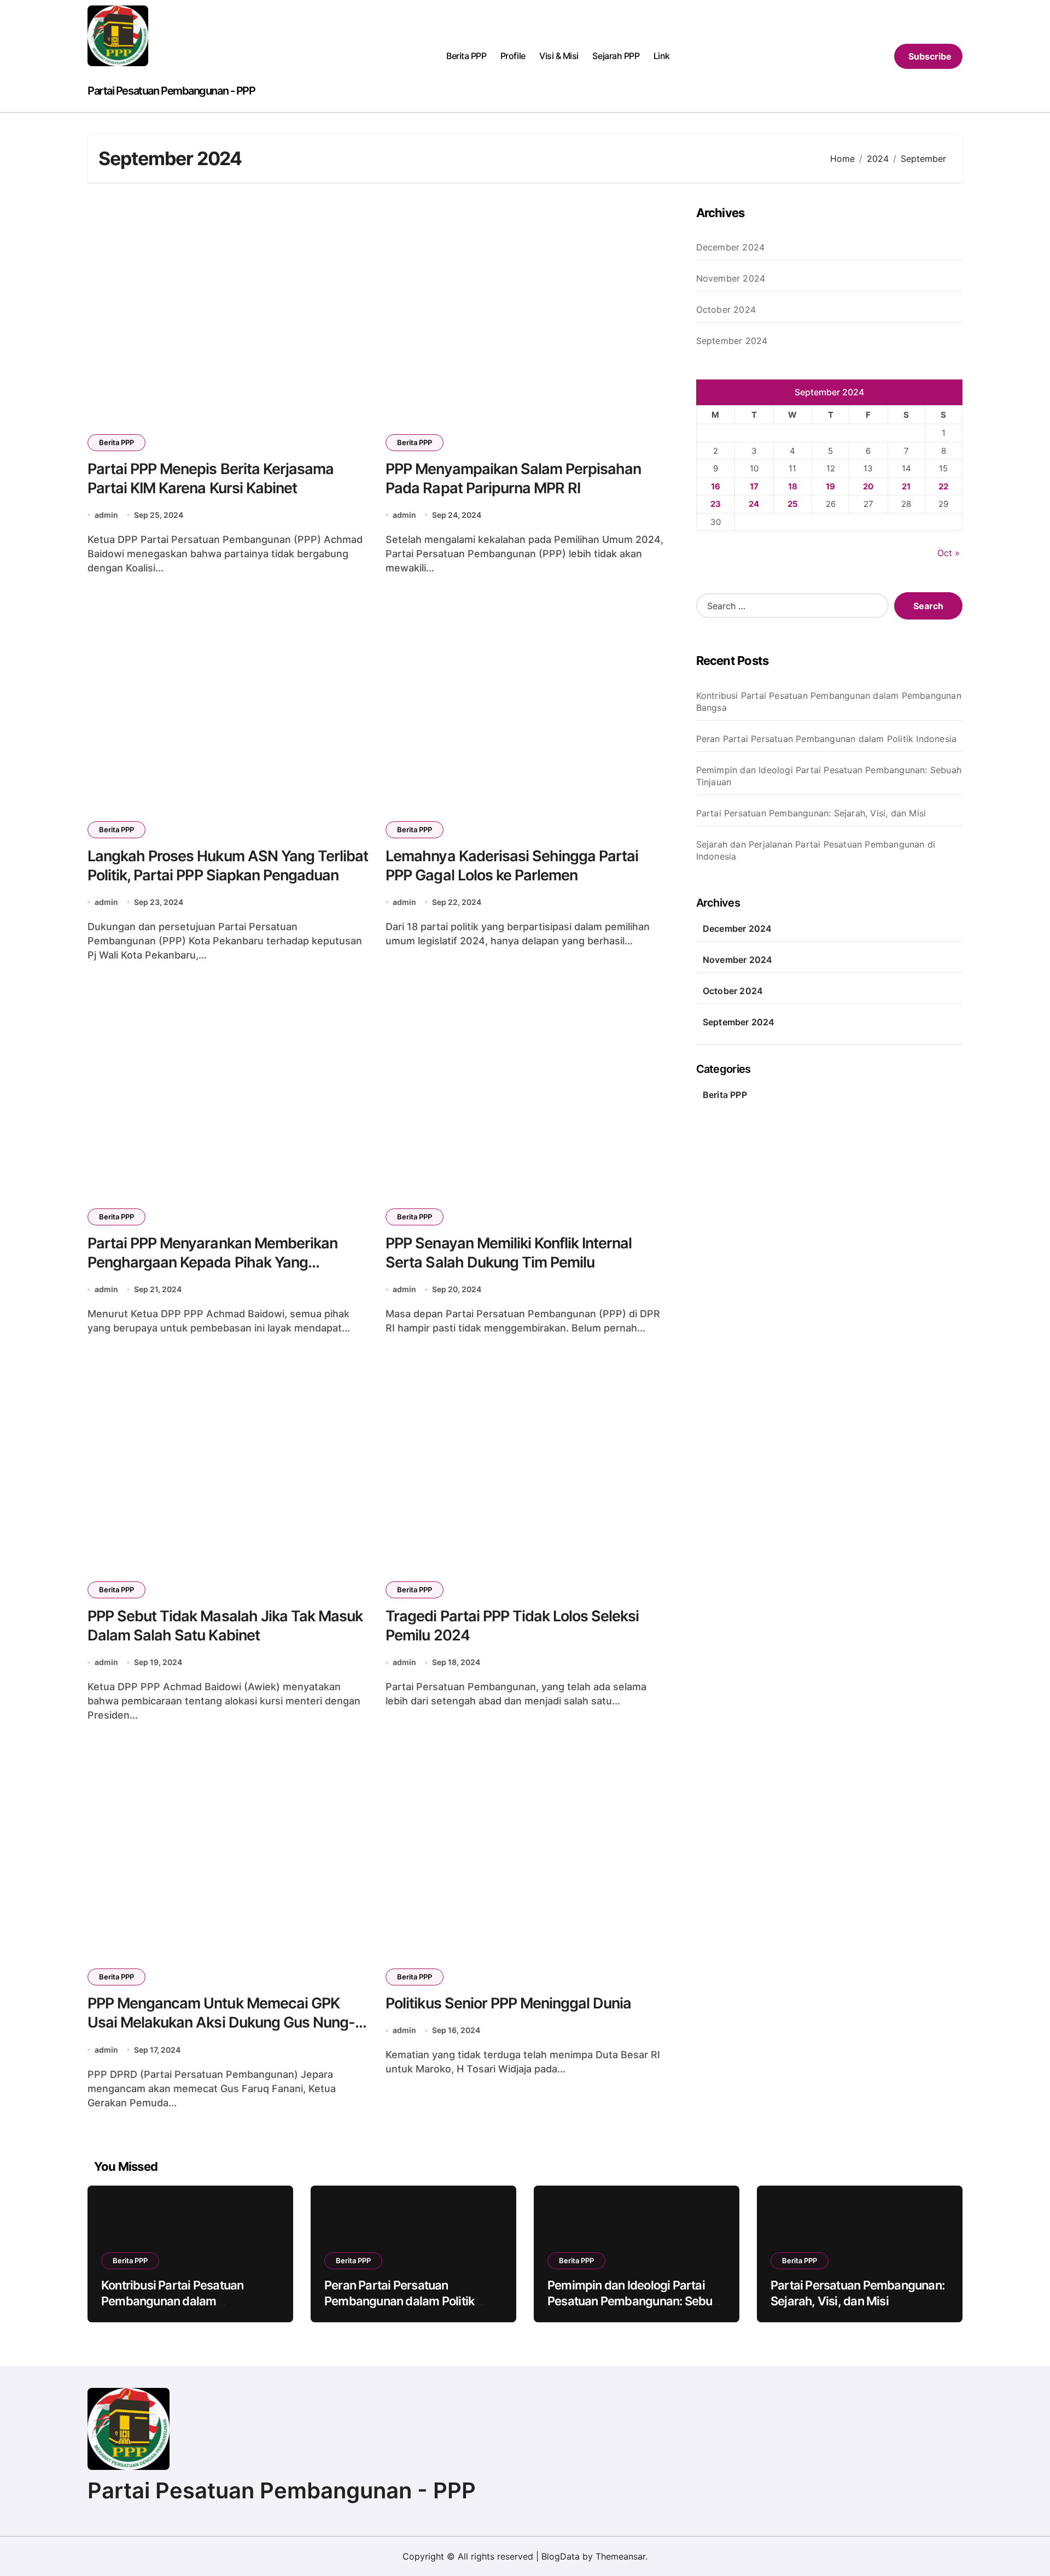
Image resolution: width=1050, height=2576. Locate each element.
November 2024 (731, 278)
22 (943, 486)
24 (754, 504)
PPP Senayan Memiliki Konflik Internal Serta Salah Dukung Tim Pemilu (509, 1253)
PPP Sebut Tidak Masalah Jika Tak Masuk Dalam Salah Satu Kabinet (225, 1626)
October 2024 (726, 309)
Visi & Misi (559, 56)
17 (754, 486)
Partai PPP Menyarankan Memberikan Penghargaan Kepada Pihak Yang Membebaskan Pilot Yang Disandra (212, 1262)
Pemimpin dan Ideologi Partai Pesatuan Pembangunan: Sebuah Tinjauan (829, 776)
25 (793, 504)
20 (868, 486)
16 (716, 486)
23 (716, 504)
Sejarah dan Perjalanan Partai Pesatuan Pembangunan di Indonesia (816, 850)
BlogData (561, 2556)
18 (793, 486)
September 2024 (732, 341)
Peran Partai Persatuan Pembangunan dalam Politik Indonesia (827, 739)
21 (906, 486)
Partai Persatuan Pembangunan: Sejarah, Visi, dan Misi (811, 813)
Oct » (949, 553)
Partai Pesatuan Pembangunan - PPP (171, 91)
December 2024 (731, 247)
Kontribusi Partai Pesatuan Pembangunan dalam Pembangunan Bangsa (829, 702)
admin (106, 515)
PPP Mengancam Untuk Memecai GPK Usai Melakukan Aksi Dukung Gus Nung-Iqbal (221, 2022)
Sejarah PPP (616, 56)
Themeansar (620, 2556)
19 (830, 486)
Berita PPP (466, 56)
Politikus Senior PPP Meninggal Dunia (508, 2003)
